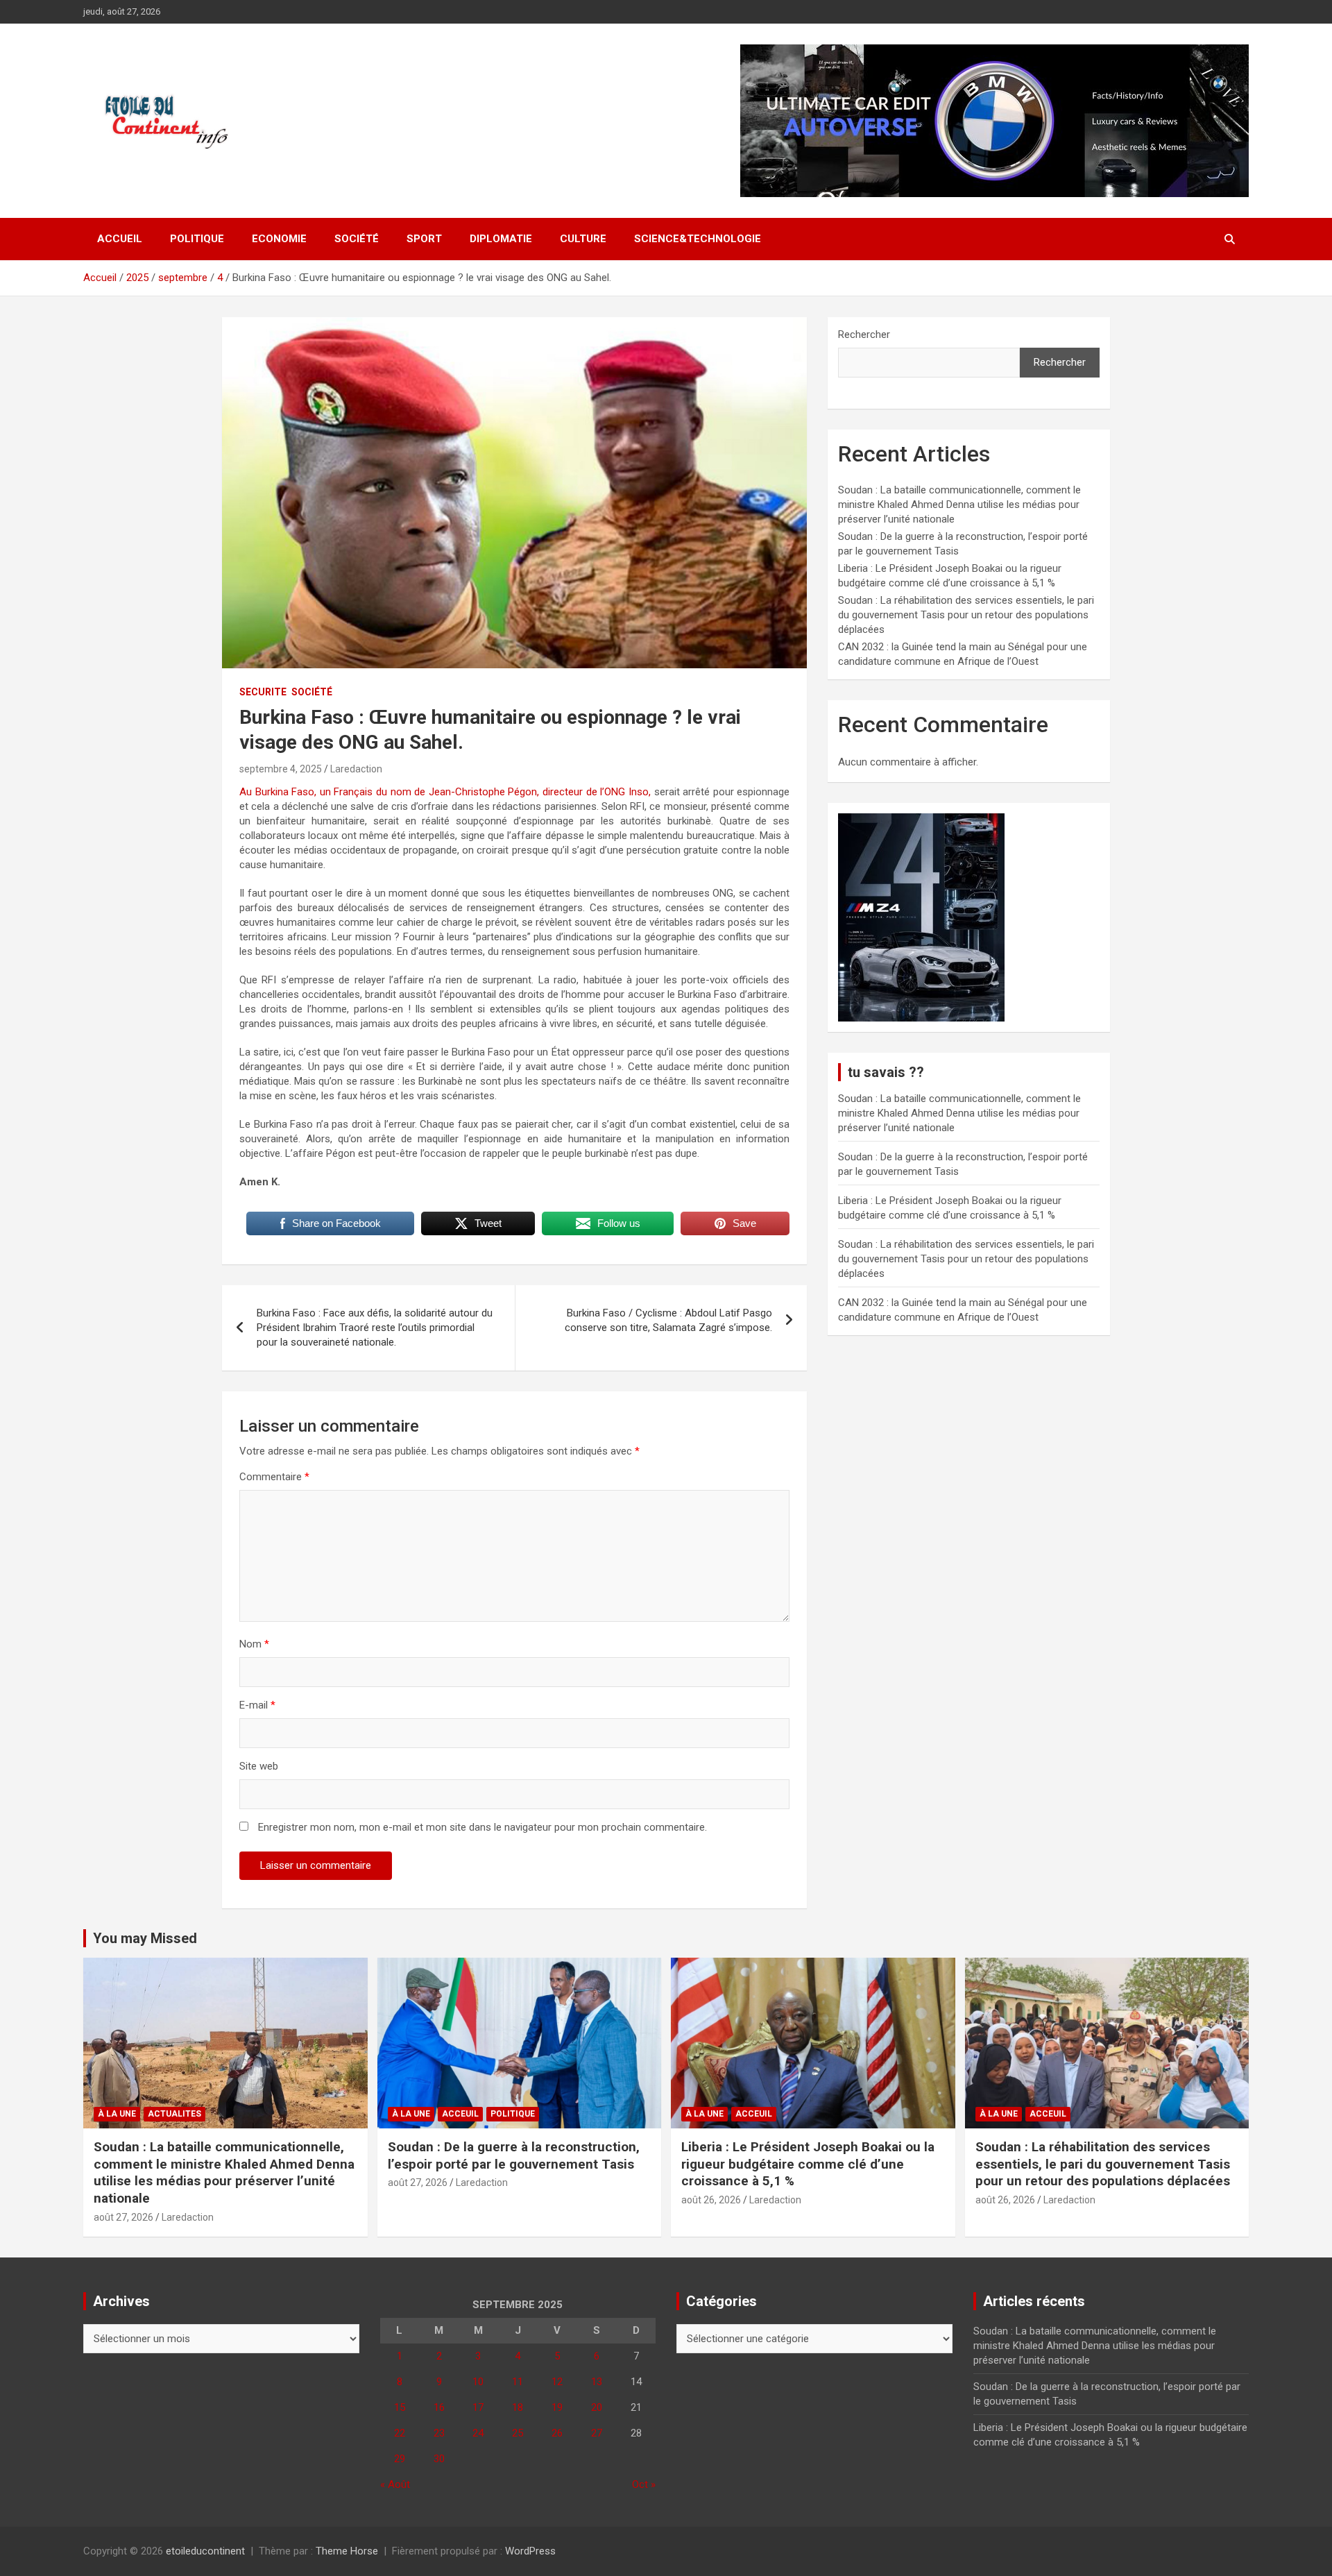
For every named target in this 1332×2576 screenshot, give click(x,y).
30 (439, 2459)
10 (478, 2382)
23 (439, 2433)
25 (518, 2433)
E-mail (257, 1705)
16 (439, 2407)
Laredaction (356, 769)
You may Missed (145, 1938)
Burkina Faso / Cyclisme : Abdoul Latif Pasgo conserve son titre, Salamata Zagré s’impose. (668, 1320)
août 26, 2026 (711, 2200)
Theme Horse (347, 2551)
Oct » (644, 2484)
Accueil (120, 239)
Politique (197, 239)
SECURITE (263, 692)
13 (597, 2382)
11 (518, 2382)
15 (400, 2407)
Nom (254, 1644)
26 (557, 2433)
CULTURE (583, 239)
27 (597, 2433)
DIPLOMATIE (501, 239)
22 (400, 2433)
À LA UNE (117, 2114)
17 (478, 2407)
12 (557, 2382)
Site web (259, 1766)
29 (400, 2459)
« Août (395, 2484)
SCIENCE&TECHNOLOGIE (698, 239)
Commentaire (274, 1477)
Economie (279, 239)
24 (478, 2433)
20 (597, 2407)
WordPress (530, 2551)
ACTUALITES (174, 2114)
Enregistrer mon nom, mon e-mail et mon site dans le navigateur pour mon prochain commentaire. (483, 1827)
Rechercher (864, 334)
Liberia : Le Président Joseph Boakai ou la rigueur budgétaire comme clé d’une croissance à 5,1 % (808, 2164)
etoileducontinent (205, 2551)
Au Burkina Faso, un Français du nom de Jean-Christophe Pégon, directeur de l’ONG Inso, (445, 792)
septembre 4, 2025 (281, 769)
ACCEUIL (460, 2114)
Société (357, 239)
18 (518, 2407)
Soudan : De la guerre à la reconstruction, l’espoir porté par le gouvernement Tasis (514, 2155)
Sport (424, 239)
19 (557, 2407)
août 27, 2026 (123, 2217)
